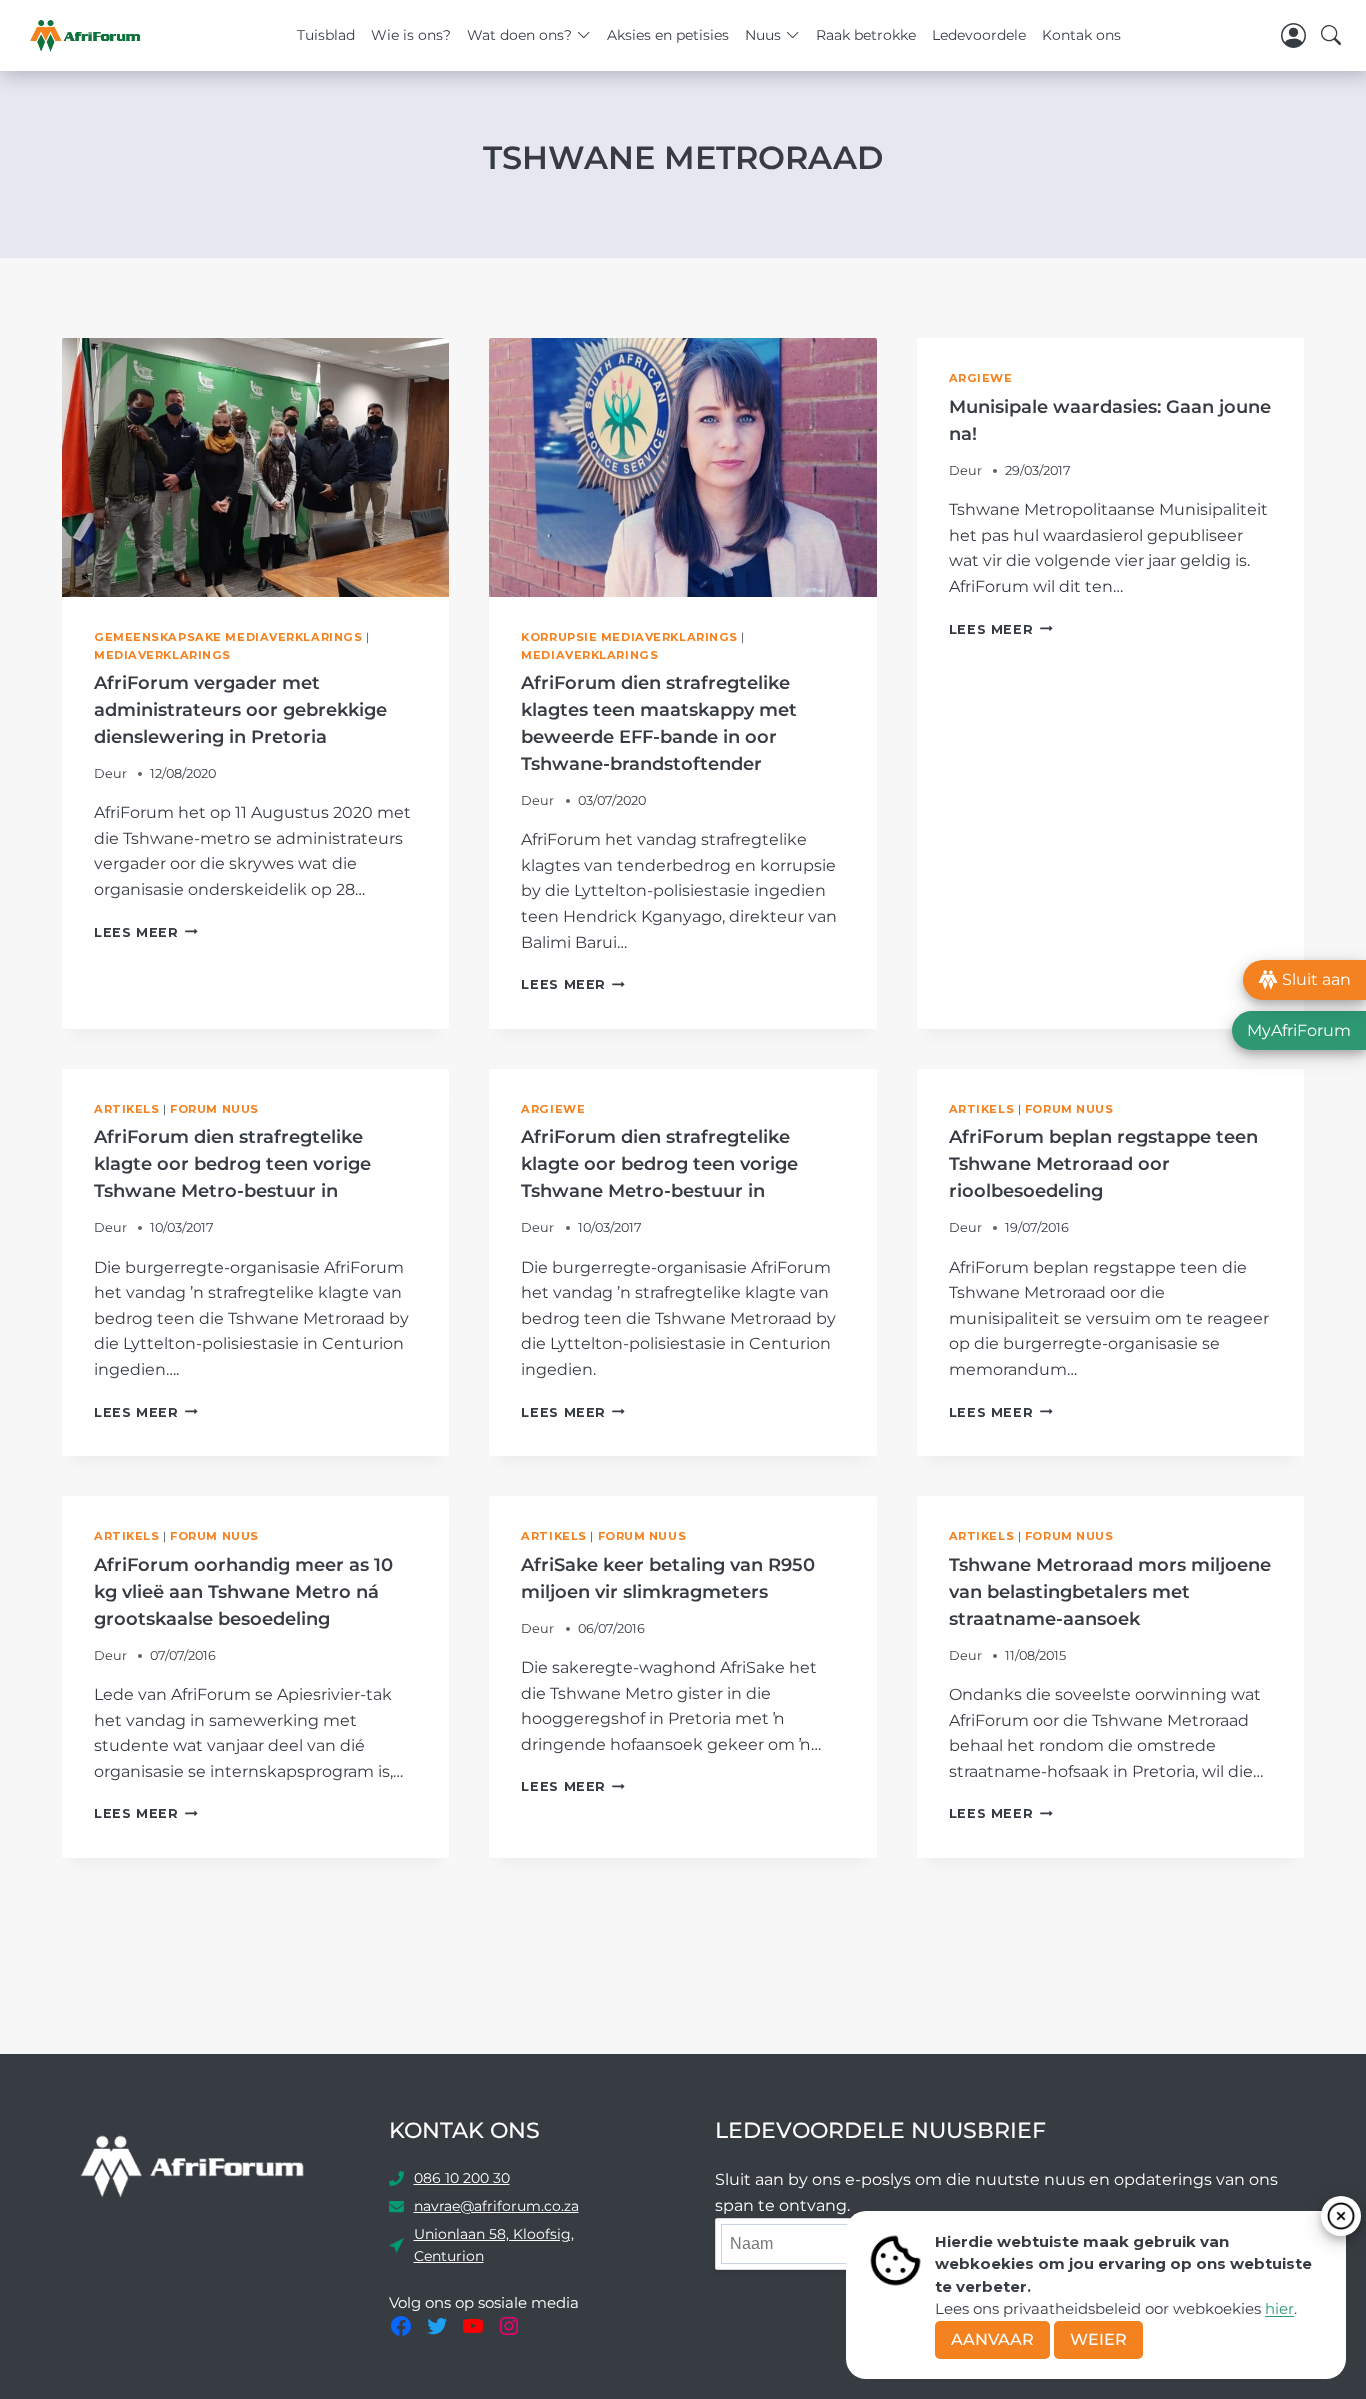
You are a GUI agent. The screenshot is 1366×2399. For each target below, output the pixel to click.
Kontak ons (1081, 35)
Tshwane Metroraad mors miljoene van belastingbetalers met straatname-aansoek (1110, 1592)
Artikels (126, 1109)
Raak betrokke (866, 35)
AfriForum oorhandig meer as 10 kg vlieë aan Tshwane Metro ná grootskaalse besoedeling (243, 1592)
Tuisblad (326, 35)
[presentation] (255, 467)
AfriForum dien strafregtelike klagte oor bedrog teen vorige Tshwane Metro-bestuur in (232, 1164)
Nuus (763, 35)
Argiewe (981, 378)
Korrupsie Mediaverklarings (629, 637)
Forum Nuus (214, 1109)
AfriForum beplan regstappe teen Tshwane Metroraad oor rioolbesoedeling (1103, 1164)
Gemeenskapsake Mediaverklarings (228, 637)
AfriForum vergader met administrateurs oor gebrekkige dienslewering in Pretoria (240, 710)
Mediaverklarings (162, 655)
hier (1279, 2308)
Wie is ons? (411, 35)
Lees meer (146, 932)
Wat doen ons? (519, 35)
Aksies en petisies (668, 35)
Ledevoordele (979, 35)
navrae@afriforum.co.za (496, 2206)
